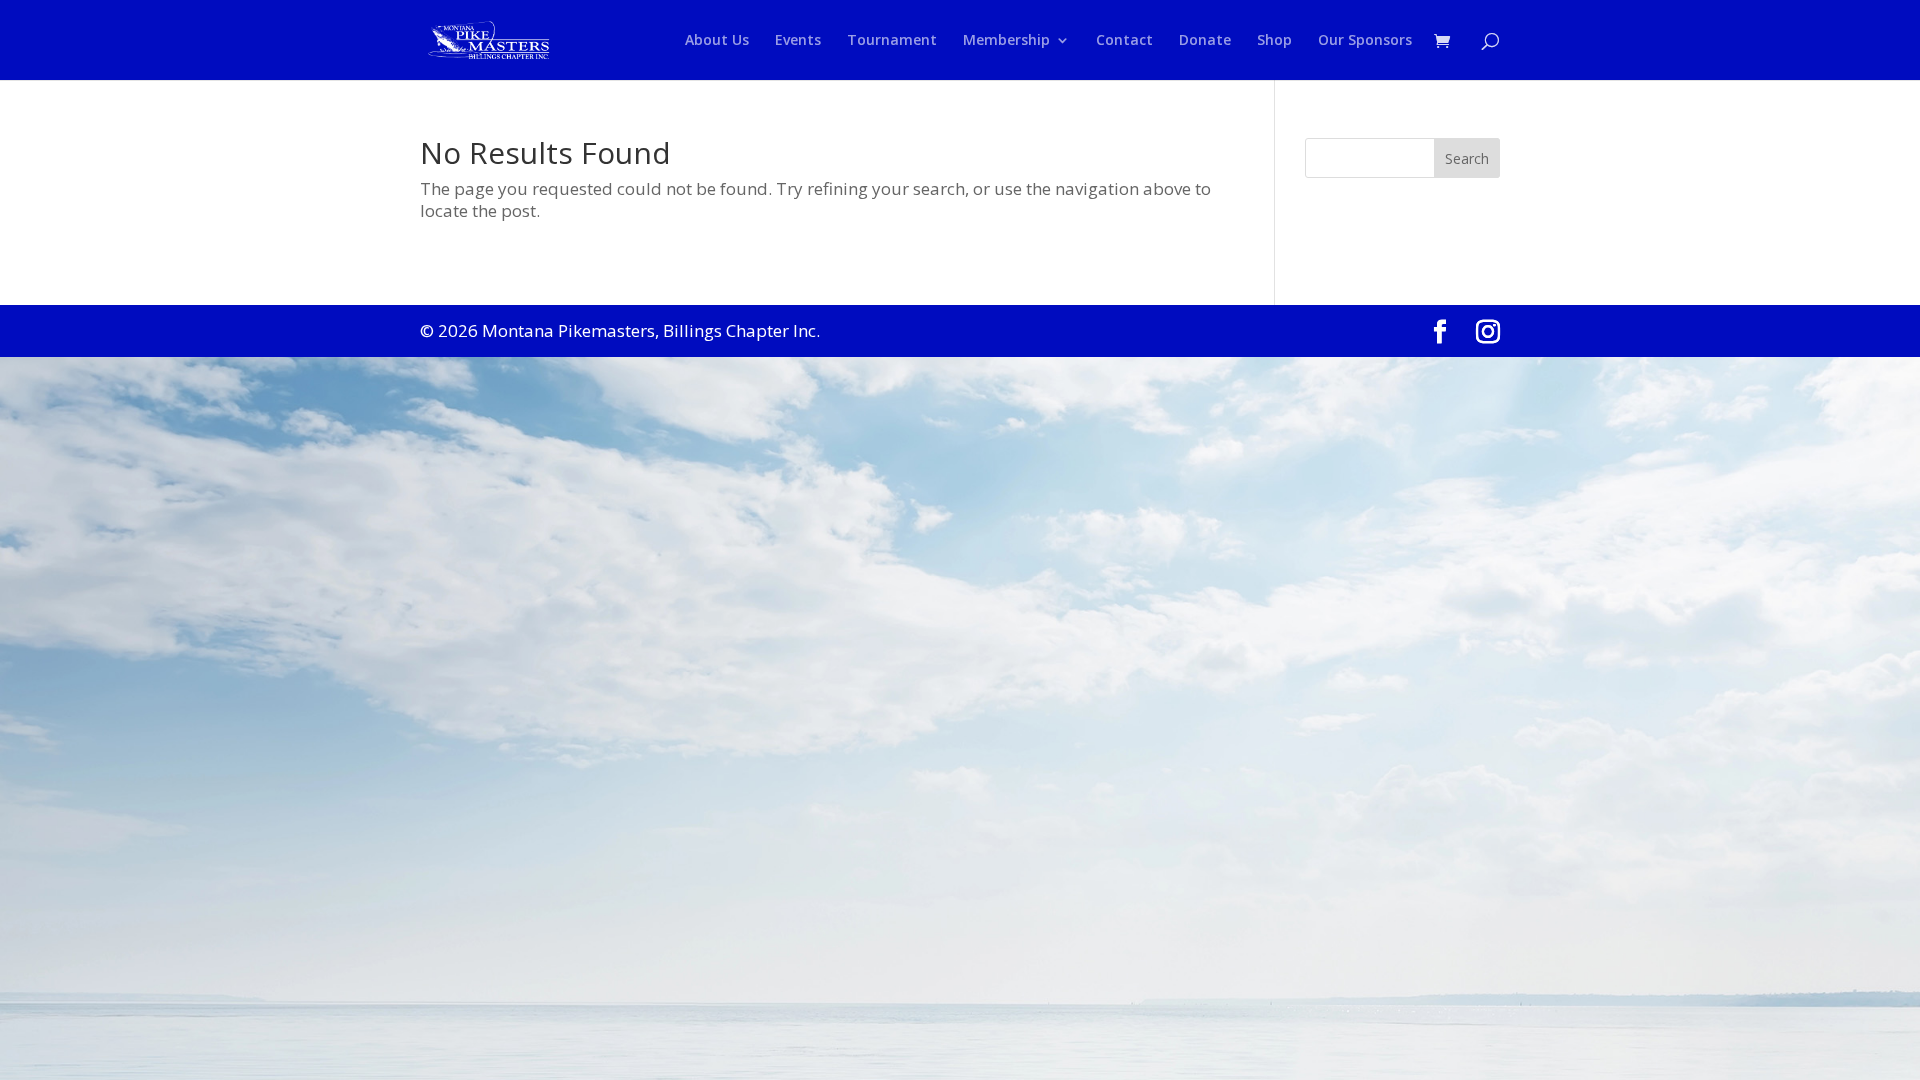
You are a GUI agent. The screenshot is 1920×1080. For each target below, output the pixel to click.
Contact (1124, 41)
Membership (1006, 41)
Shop (1274, 41)
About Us (717, 41)
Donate (1205, 41)
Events (798, 41)
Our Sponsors (1365, 41)
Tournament (892, 41)
